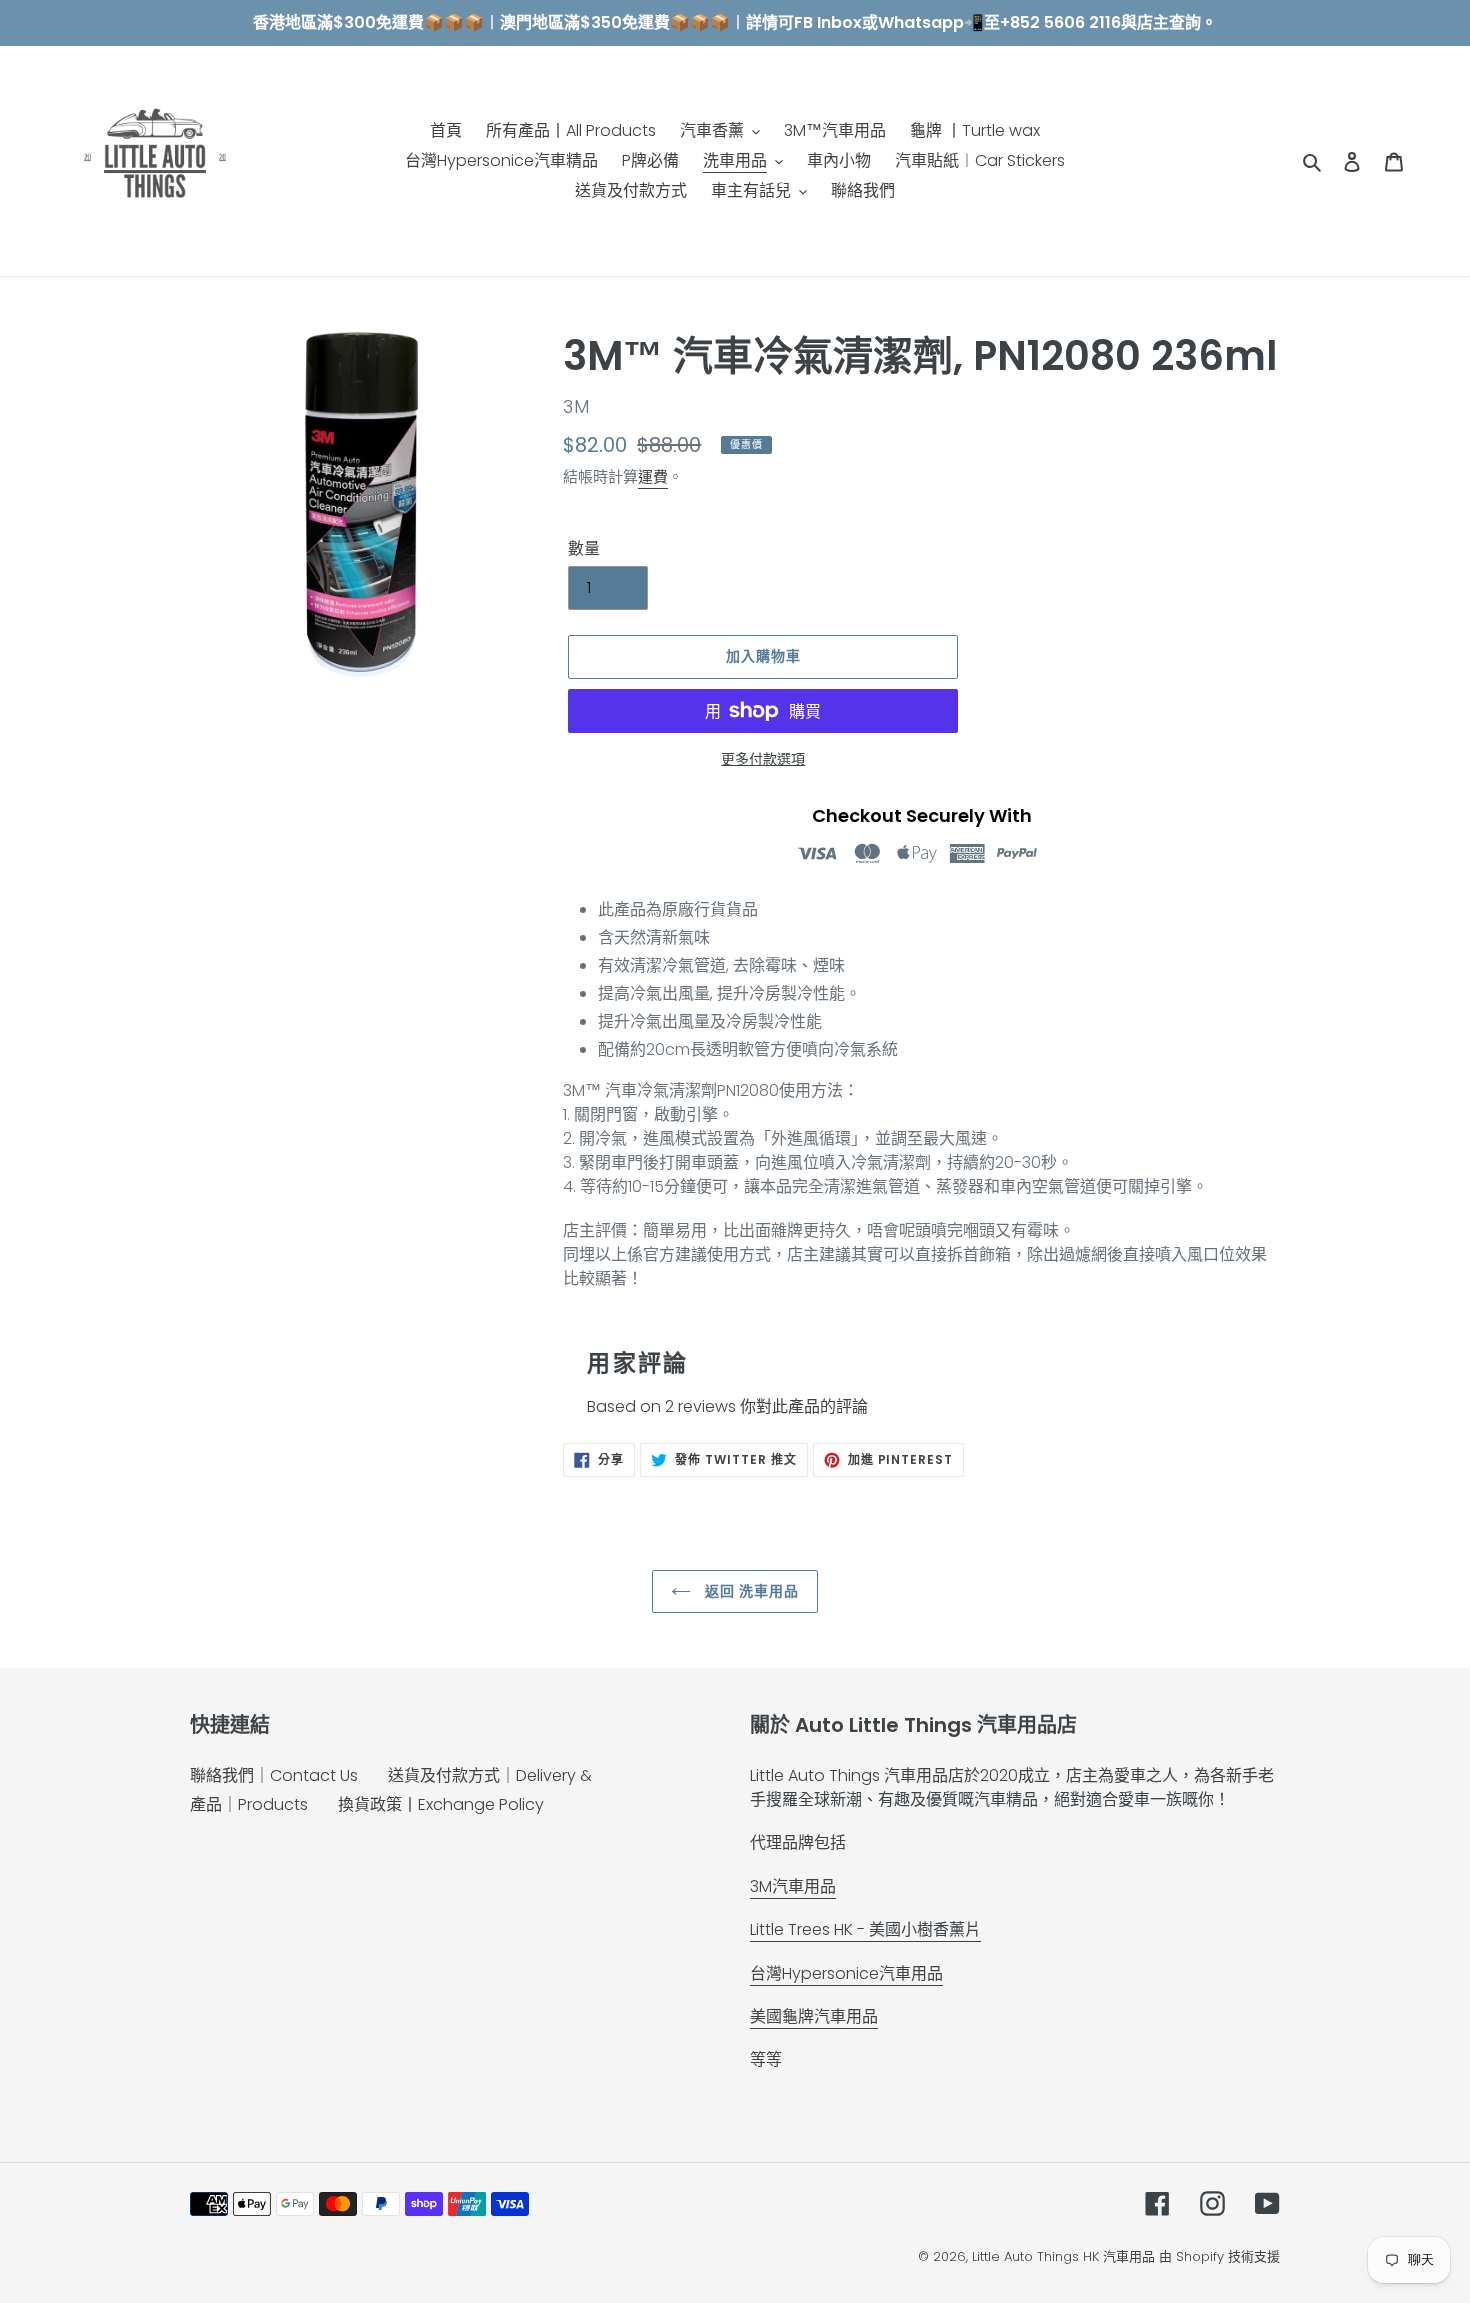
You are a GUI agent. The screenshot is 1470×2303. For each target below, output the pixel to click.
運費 (653, 476)
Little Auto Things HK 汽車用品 (1065, 2256)
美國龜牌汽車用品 (814, 2016)
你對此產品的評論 (804, 1406)
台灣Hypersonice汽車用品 (846, 1973)
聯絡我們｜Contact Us (274, 1775)
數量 (584, 548)
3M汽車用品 (793, 1886)
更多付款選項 (763, 759)
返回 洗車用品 (750, 1591)
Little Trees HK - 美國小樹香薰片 (865, 1929)
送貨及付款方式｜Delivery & (490, 1775)
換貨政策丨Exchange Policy (441, 1804)
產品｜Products (249, 1804)
